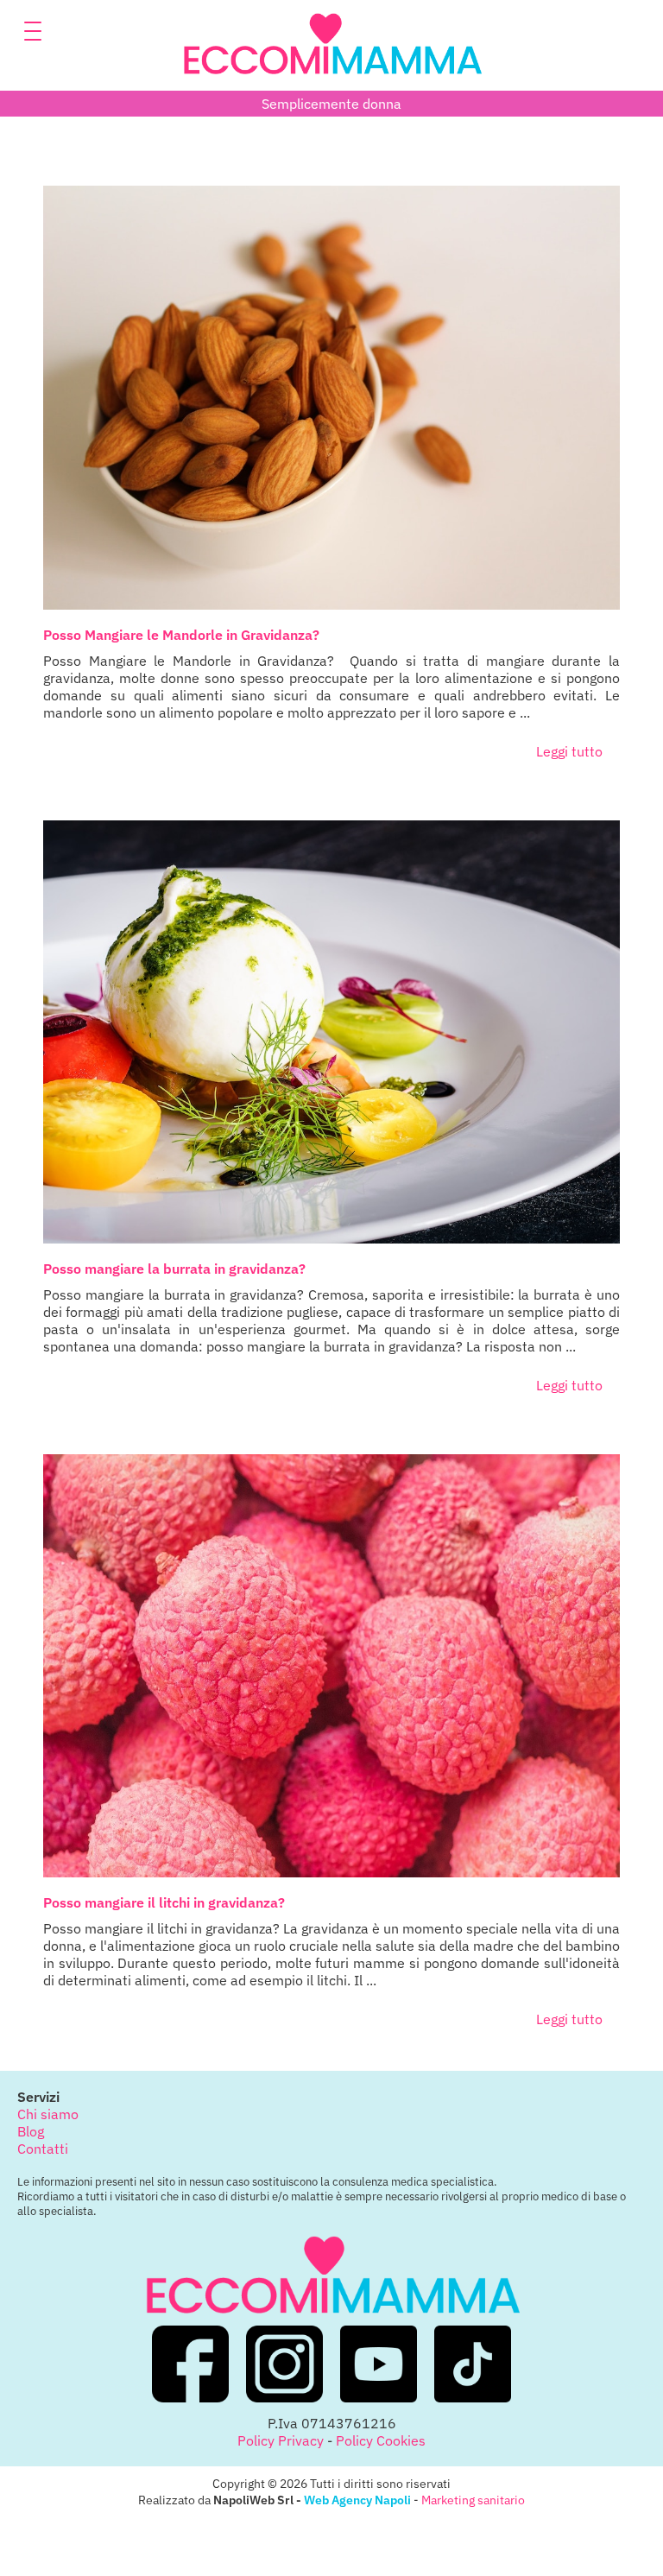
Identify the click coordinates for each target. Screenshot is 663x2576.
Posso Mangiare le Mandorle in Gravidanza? (181, 635)
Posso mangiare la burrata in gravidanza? (174, 1269)
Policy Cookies (381, 2440)
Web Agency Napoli (357, 2500)
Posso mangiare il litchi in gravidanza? (164, 1902)
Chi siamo (48, 2114)
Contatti (43, 2149)
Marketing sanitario (473, 2500)
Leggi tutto (569, 751)
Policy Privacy (281, 2440)
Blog (31, 2131)
